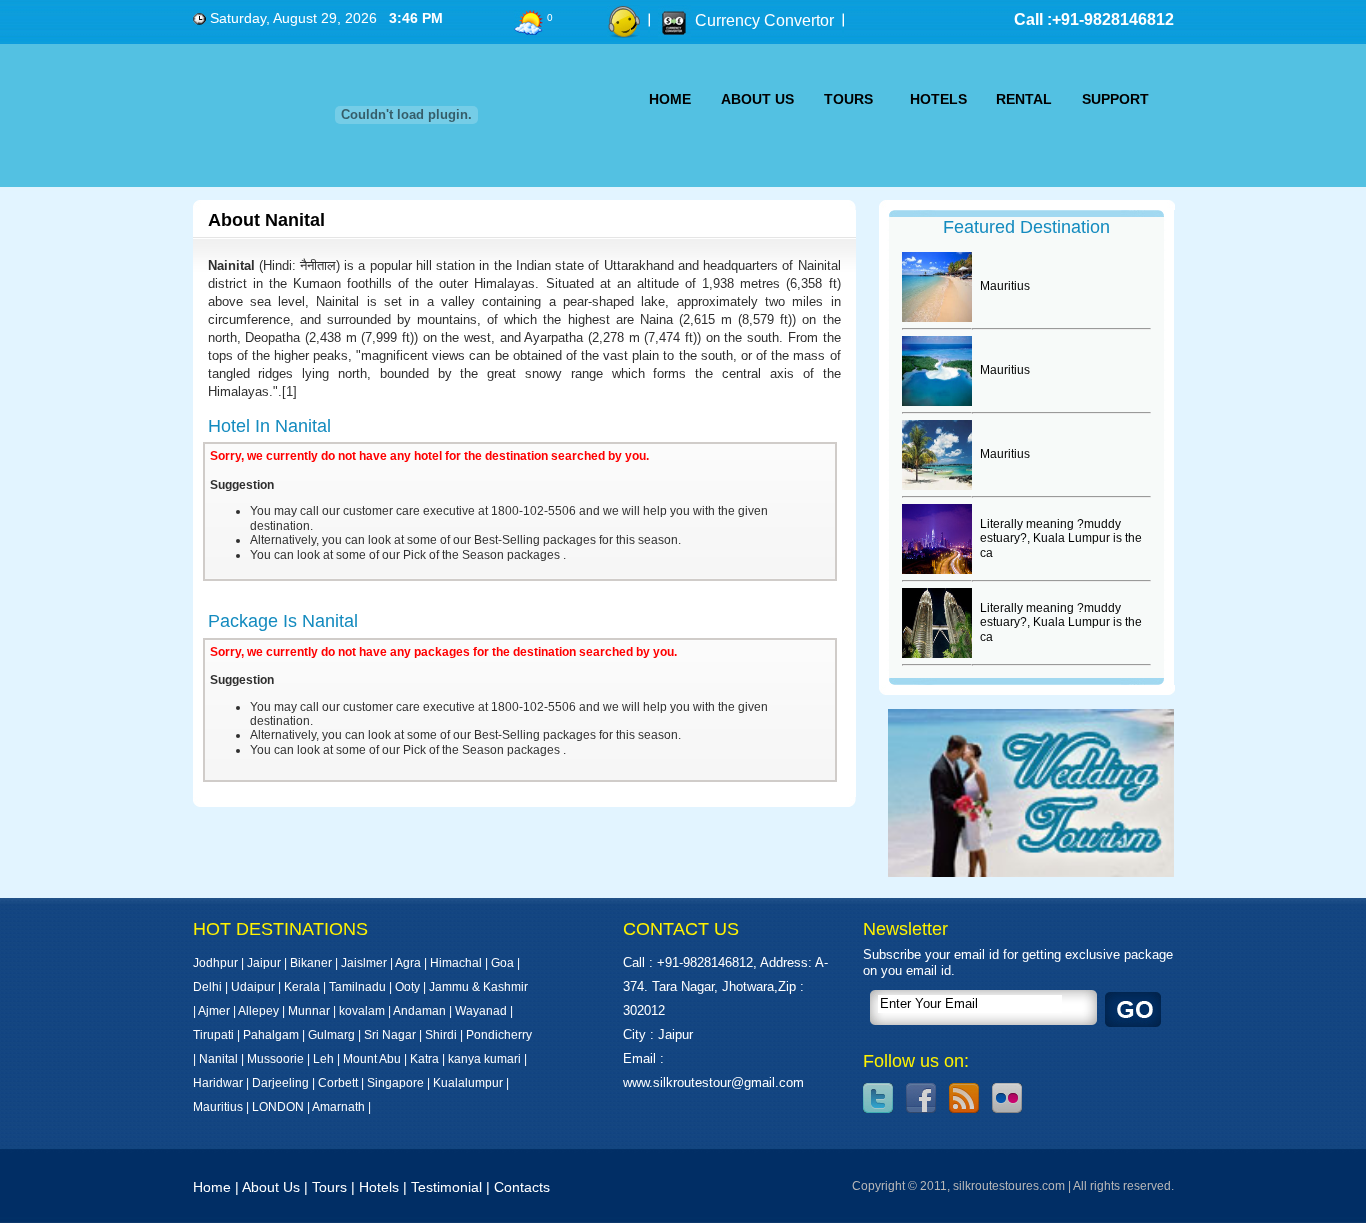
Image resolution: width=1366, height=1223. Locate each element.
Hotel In (269, 426)
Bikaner (311, 963)
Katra (424, 1059)
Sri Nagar (390, 1035)
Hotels (379, 1187)
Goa (502, 963)
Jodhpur (215, 963)
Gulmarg (331, 1035)
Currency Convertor (764, 20)
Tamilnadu (357, 987)
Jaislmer (364, 963)
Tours (329, 1187)
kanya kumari (484, 1059)
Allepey (258, 1011)
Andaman (419, 1011)
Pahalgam (271, 1035)
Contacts (522, 1187)
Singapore (395, 1083)
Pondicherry (499, 1035)
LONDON (278, 1107)
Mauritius (218, 1107)
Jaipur (264, 963)
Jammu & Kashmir (478, 987)
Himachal (456, 963)
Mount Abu (372, 1059)
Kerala (302, 987)
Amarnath (340, 1107)
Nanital (218, 1059)
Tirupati (213, 1035)
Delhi (207, 987)
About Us (271, 1187)
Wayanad (481, 1011)
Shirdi (441, 1035)
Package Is (283, 621)
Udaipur (253, 987)
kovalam (362, 1011)
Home (212, 1187)
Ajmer (214, 1011)
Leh (323, 1059)
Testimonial (446, 1187)
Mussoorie (275, 1059)
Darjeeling (280, 1083)
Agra (408, 963)
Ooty (407, 987)
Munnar (309, 1011)
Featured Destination (1026, 227)
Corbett (338, 1083)
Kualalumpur (469, 1083)
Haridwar (218, 1083)
